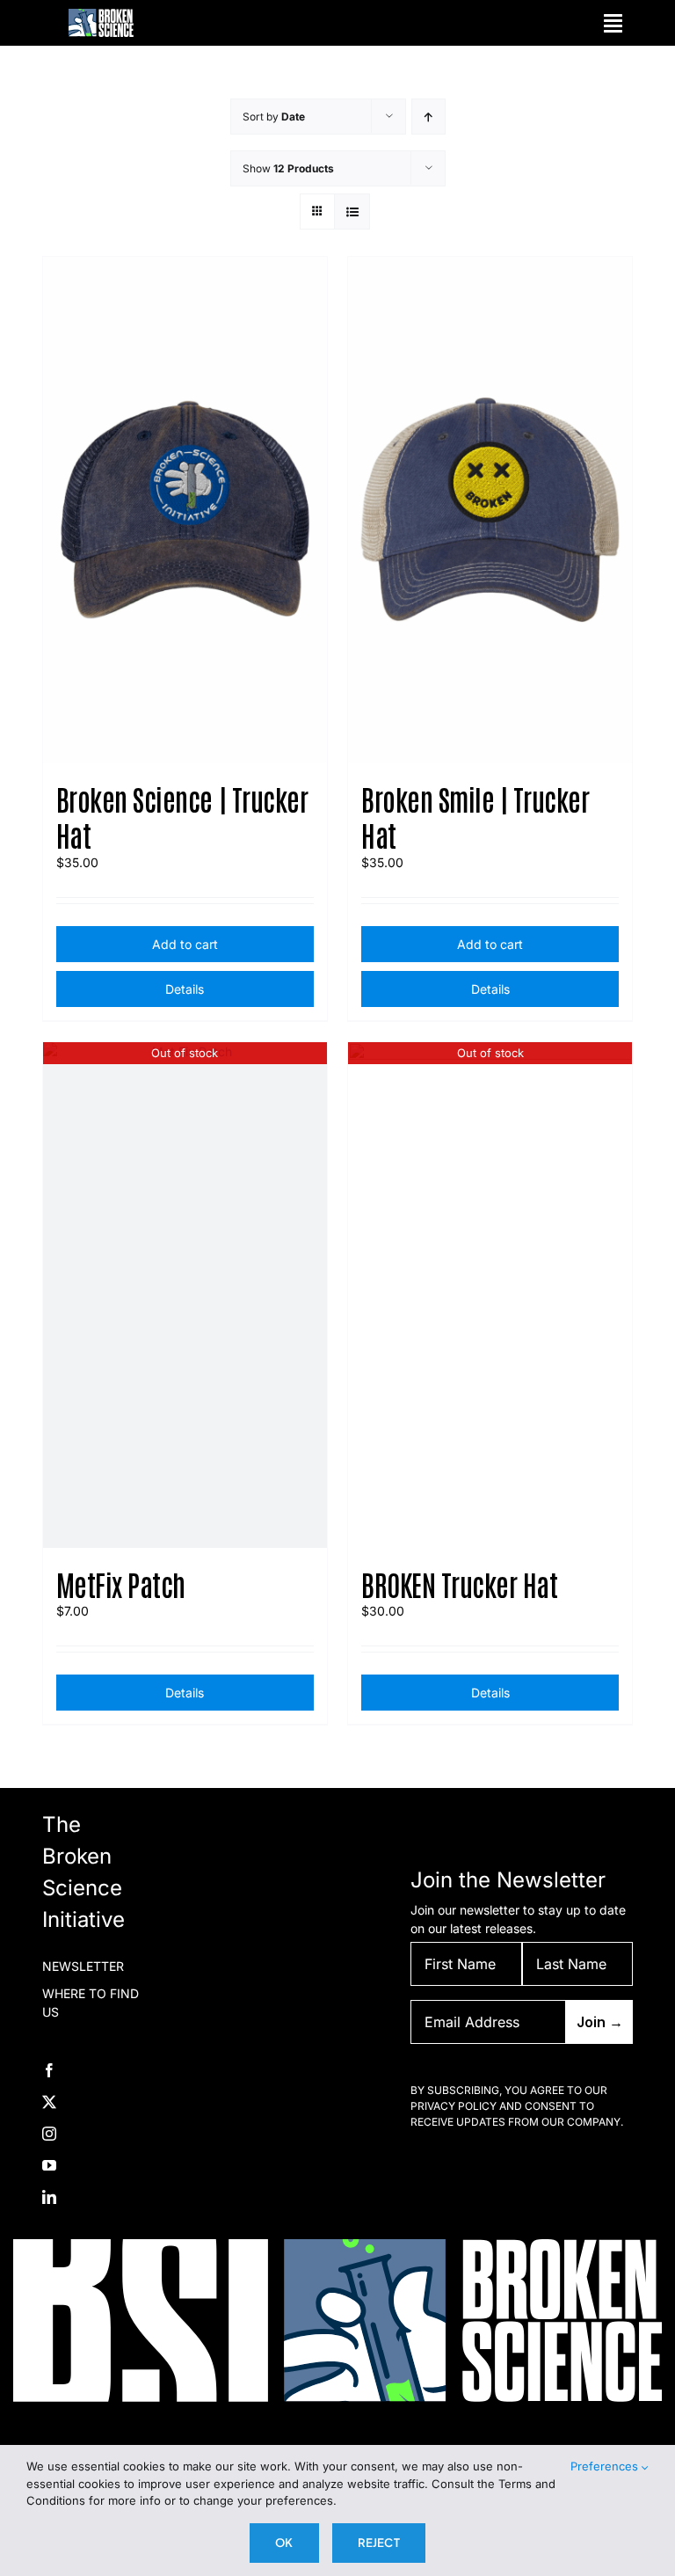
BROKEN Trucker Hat (459, 1584)
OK (284, 2543)
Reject (379, 2543)
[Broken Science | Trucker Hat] (185, 510)
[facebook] (49, 2070)
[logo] (101, 15)
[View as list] (352, 212)
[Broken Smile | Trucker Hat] (490, 510)
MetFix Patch (121, 1584)
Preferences (606, 2466)
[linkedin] (49, 2197)
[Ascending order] (428, 117)
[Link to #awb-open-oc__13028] (613, 23)
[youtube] (49, 2165)
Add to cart (185, 944)
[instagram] (49, 2134)
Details (185, 989)
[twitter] (49, 2102)
